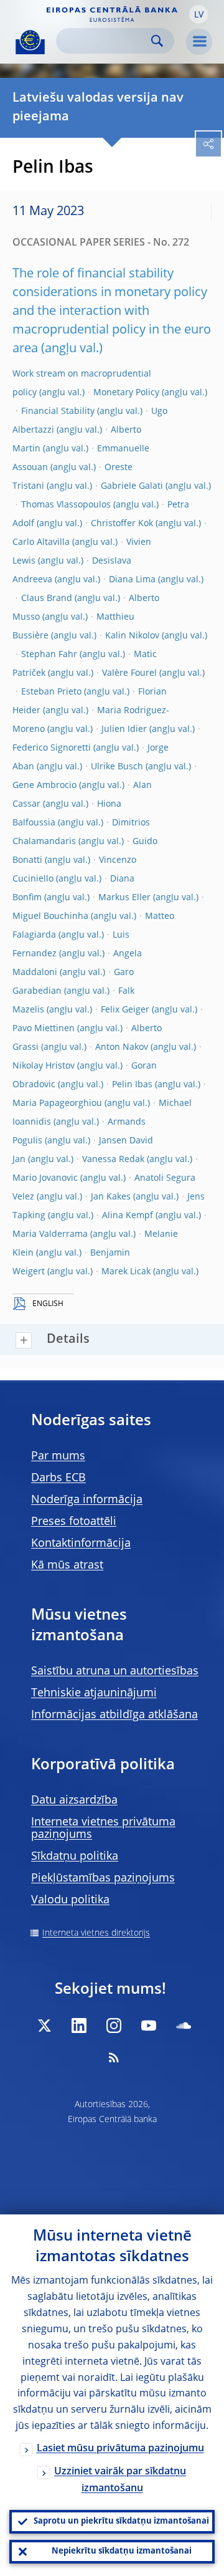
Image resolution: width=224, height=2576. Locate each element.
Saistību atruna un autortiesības (115, 1671)
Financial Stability (58, 411)
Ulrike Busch (117, 767)
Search (157, 41)
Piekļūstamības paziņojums (103, 1878)
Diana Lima (132, 580)
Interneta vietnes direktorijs (96, 1933)
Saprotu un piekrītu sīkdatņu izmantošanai (121, 2521)
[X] (44, 2026)
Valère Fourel (129, 673)
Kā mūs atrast (67, 1565)
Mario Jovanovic (45, 1178)
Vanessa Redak (113, 1160)
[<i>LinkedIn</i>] (79, 2026)
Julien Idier (124, 729)
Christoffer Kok (122, 524)
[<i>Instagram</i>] (114, 2026)
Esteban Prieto (51, 692)
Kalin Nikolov (132, 636)
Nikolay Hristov (44, 1066)
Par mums (58, 1456)
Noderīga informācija (87, 1500)
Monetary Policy (126, 393)
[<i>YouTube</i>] (149, 2026)
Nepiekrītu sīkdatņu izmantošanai (122, 2551)
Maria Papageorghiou (57, 1103)
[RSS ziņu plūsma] (114, 2057)
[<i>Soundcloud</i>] (184, 2026)
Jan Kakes (111, 1197)
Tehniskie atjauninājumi (94, 1693)
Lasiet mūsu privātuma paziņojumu (120, 2449)
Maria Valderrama (50, 1234)
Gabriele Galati (132, 486)
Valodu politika (70, 1900)
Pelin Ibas (132, 1085)
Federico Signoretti (52, 748)
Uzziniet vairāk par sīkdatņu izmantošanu (120, 2480)
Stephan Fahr (49, 655)
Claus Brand (47, 598)
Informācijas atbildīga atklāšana (114, 1715)
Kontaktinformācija (81, 1544)
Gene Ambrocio (44, 786)
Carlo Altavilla (41, 542)
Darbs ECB (58, 1478)
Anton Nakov (122, 1047)
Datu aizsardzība (74, 1800)
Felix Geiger (125, 1010)
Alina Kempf (128, 1216)
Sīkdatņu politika (75, 1857)
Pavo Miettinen (44, 1029)
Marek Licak (126, 1272)
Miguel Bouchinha (50, 916)
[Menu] (199, 42)
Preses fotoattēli (74, 1522)
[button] (198, 14)
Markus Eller (124, 898)
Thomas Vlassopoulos (66, 505)
